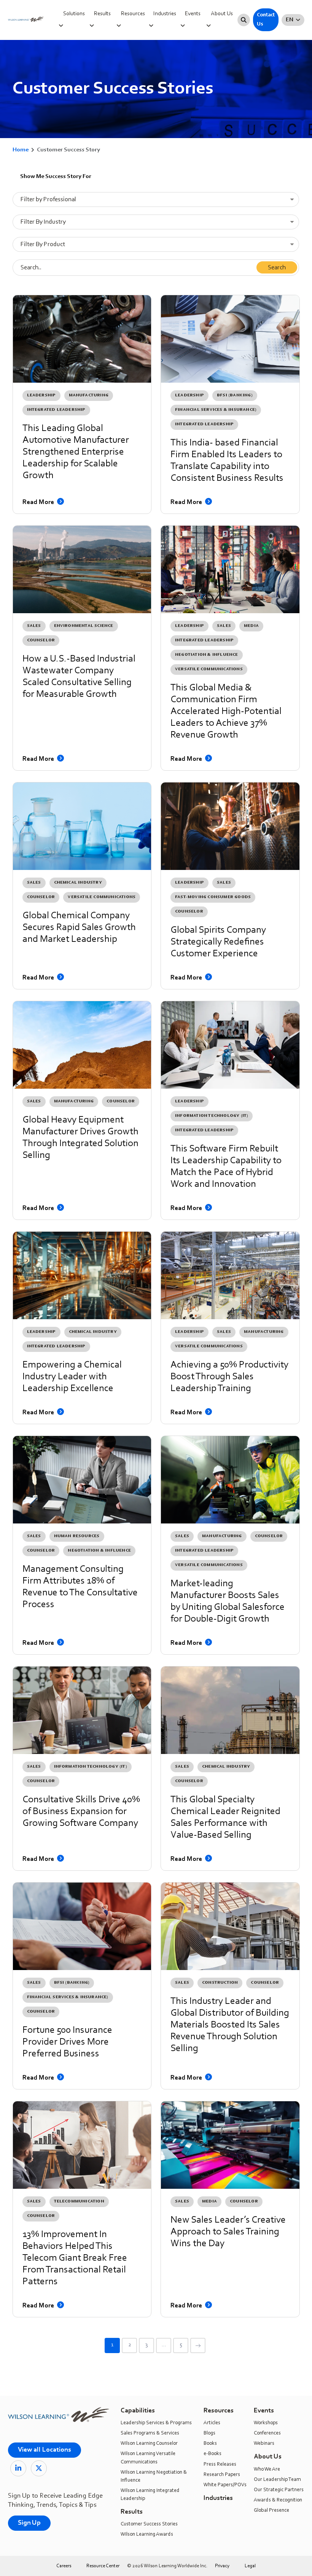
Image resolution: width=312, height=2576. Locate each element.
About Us (222, 14)
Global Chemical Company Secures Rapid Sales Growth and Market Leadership (79, 928)
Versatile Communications (209, 669)
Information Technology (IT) (212, 1116)
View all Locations (45, 2450)
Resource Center (103, 2566)
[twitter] (39, 2468)
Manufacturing (89, 395)
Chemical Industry (78, 883)
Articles (212, 2423)
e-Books (213, 2454)
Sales (34, 626)
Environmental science (84, 626)
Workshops (266, 2423)
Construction (220, 1983)
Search (277, 268)
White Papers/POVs (225, 2485)
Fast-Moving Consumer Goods (213, 897)
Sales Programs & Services (150, 2433)
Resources (133, 14)
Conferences (267, 2433)
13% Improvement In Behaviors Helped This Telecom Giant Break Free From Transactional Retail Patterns (75, 2258)
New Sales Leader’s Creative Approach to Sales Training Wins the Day (228, 2232)
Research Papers (222, 2475)
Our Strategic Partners (279, 2490)
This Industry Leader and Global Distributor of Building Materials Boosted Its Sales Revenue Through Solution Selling (230, 2025)
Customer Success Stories (149, 2524)
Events (193, 14)
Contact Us (266, 20)
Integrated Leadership (56, 410)
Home (21, 150)
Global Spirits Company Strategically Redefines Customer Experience (218, 942)
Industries (165, 14)
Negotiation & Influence (207, 655)
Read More (39, 502)
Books (210, 2444)
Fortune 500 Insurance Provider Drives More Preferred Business (67, 2042)
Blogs (209, 2433)
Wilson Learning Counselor (149, 2444)
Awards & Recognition (278, 2500)
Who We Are (267, 2469)
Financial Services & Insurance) (216, 410)
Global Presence (271, 2511)
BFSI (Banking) (235, 395)
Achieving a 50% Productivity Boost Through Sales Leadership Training (229, 1377)
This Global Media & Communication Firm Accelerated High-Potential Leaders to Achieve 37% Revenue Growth (226, 712)
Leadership (41, 395)
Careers (64, 2566)
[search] (244, 20)
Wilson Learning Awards (147, 2535)
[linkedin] (18, 2468)
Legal (250, 2566)
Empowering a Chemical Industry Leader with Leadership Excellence (72, 1377)
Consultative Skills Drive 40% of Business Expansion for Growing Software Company (81, 1812)
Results (102, 14)
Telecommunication (79, 2202)
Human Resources (77, 1536)
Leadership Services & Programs (156, 2423)
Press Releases (220, 2465)
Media (251, 626)
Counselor (41, 640)
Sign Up (29, 2523)
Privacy (222, 2566)
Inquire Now (302, 111)
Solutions (74, 14)
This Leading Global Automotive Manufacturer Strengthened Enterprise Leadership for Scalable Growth (76, 452)
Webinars (264, 2444)
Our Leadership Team (277, 2480)
